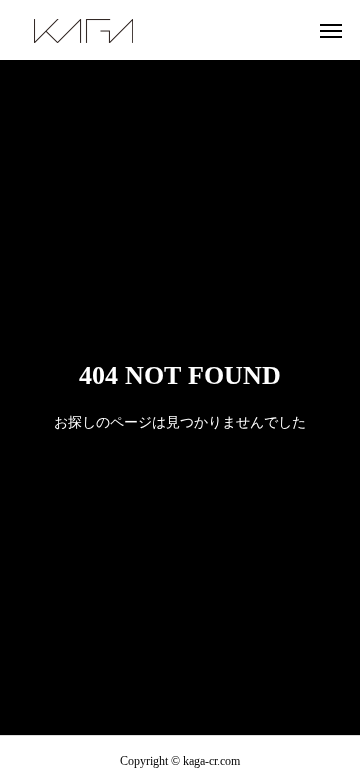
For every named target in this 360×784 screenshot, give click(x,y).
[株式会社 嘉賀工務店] (84, 30)
